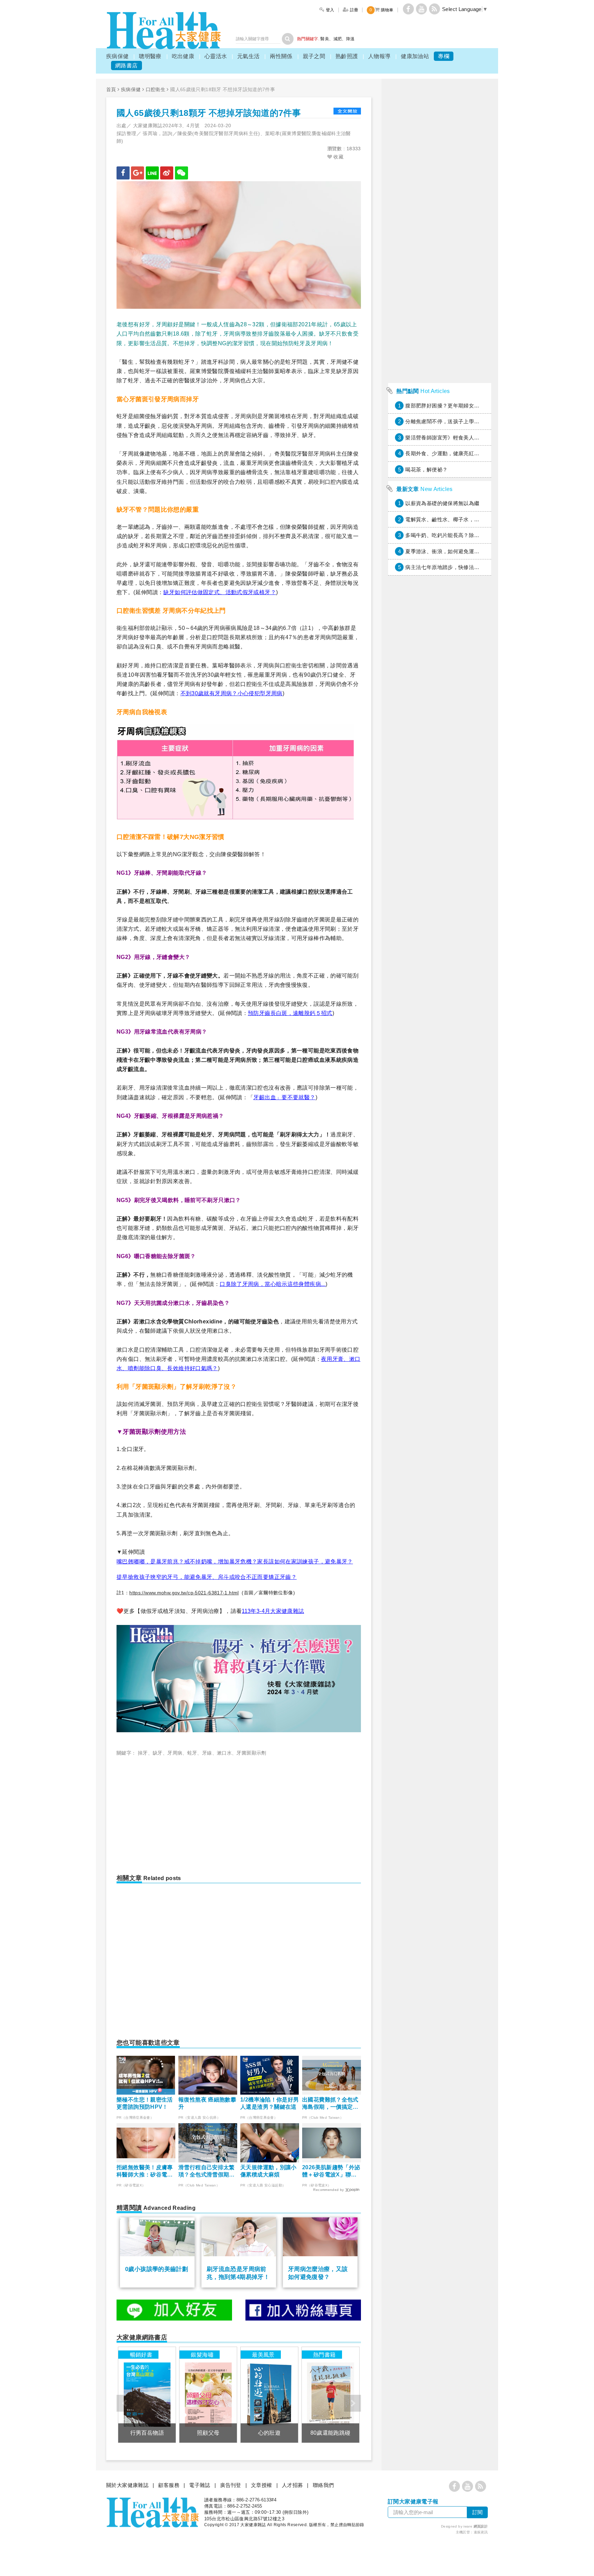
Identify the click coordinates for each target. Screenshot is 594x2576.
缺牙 (158, 1753)
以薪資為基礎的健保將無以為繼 (442, 503)
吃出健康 (183, 56)
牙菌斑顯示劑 (251, 1753)
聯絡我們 (323, 2485)
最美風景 (263, 2355)
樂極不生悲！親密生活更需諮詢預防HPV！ (145, 2103)
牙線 (207, 1753)
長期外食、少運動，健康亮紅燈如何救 (450, 453)
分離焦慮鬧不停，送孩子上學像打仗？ (450, 421)
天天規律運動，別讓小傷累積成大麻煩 (268, 2171)
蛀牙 (192, 1753)
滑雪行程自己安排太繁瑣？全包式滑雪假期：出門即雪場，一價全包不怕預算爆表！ (207, 2171)
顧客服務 (169, 2485)
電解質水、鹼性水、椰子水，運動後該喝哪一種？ (463, 519)
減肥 (338, 39)
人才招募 (293, 2485)
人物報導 (379, 56)
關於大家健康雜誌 (127, 2485)
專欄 (444, 56)
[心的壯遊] (269, 2395)
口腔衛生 (156, 89)
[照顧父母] (208, 2395)
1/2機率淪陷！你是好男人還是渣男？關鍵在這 (270, 2103)
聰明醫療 (150, 56)
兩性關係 (281, 56)
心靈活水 (216, 56)
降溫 (350, 39)
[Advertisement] (174, 1812)
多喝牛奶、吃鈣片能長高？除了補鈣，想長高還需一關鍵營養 (477, 535)
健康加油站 (415, 56)
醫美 (325, 39)
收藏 (338, 157)
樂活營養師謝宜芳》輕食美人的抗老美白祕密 (458, 438)
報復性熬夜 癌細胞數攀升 (207, 2103)
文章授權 (262, 2485)
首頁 (111, 89)
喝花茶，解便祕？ (426, 470)
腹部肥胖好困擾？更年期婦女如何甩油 (450, 406)
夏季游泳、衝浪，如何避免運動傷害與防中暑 (458, 551)
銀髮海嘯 (202, 2355)
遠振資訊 (481, 2532)
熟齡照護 (347, 56)
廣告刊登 (231, 2485)
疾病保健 (118, 56)
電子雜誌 (200, 2485)
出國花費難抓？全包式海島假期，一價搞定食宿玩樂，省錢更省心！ (330, 2104)
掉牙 (143, 1753)
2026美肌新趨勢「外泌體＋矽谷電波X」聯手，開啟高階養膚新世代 (331, 2171)
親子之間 (314, 56)
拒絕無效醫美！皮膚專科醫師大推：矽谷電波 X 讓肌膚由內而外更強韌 (145, 2171)
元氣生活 (249, 56)
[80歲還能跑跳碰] (331, 2395)
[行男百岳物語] (147, 2395)
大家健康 (164, 30)
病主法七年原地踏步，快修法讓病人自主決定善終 (463, 567)
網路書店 (126, 66)
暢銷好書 (141, 2355)
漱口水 (224, 1753)
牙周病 (175, 1753)
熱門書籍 (324, 2355)
